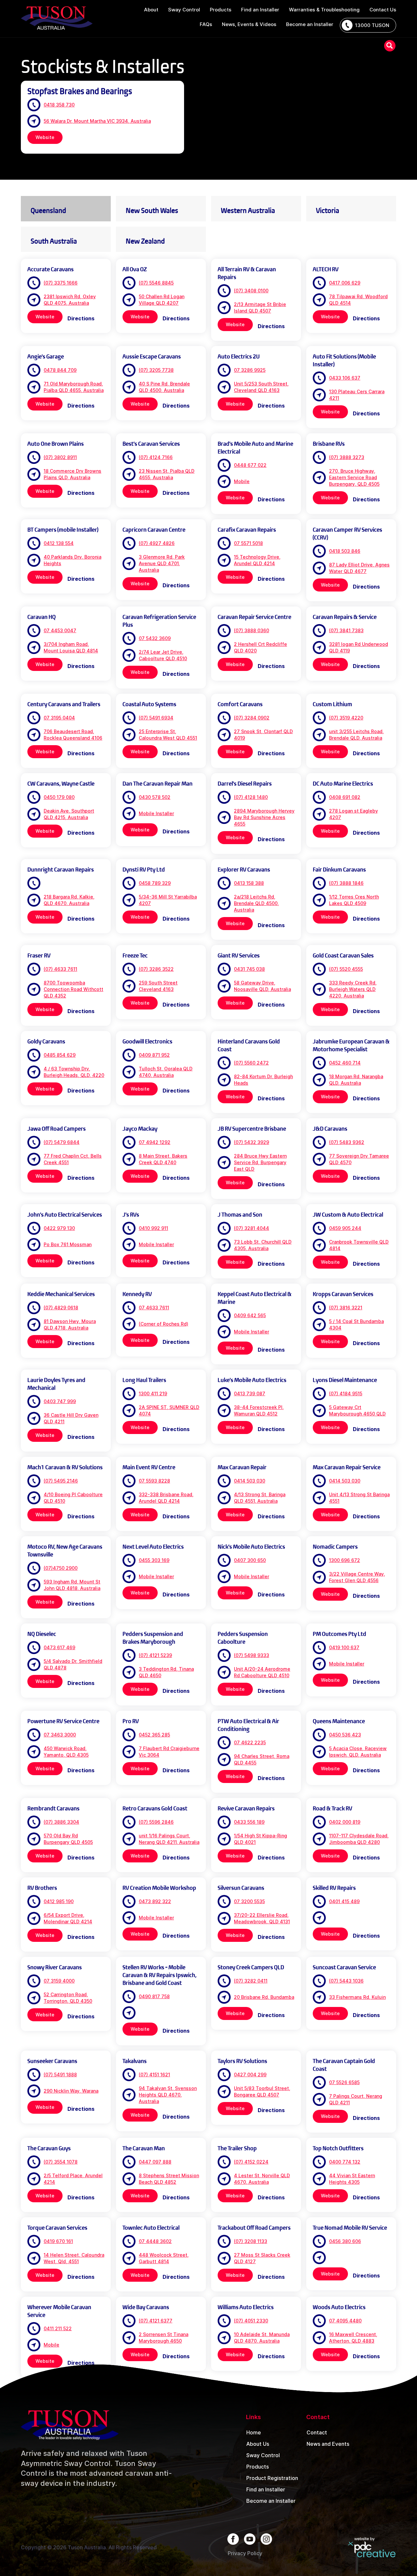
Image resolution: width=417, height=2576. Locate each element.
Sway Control (263, 2455)
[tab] (66, 209)
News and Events (328, 2444)
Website (45, 137)
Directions (81, 318)
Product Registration (272, 2478)
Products (258, 2467)
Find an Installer (266, 2489)
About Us (258, 2444)
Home (254, 2432)
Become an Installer (271, 2501)
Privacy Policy (245, 2553)
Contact (317, 2432)
